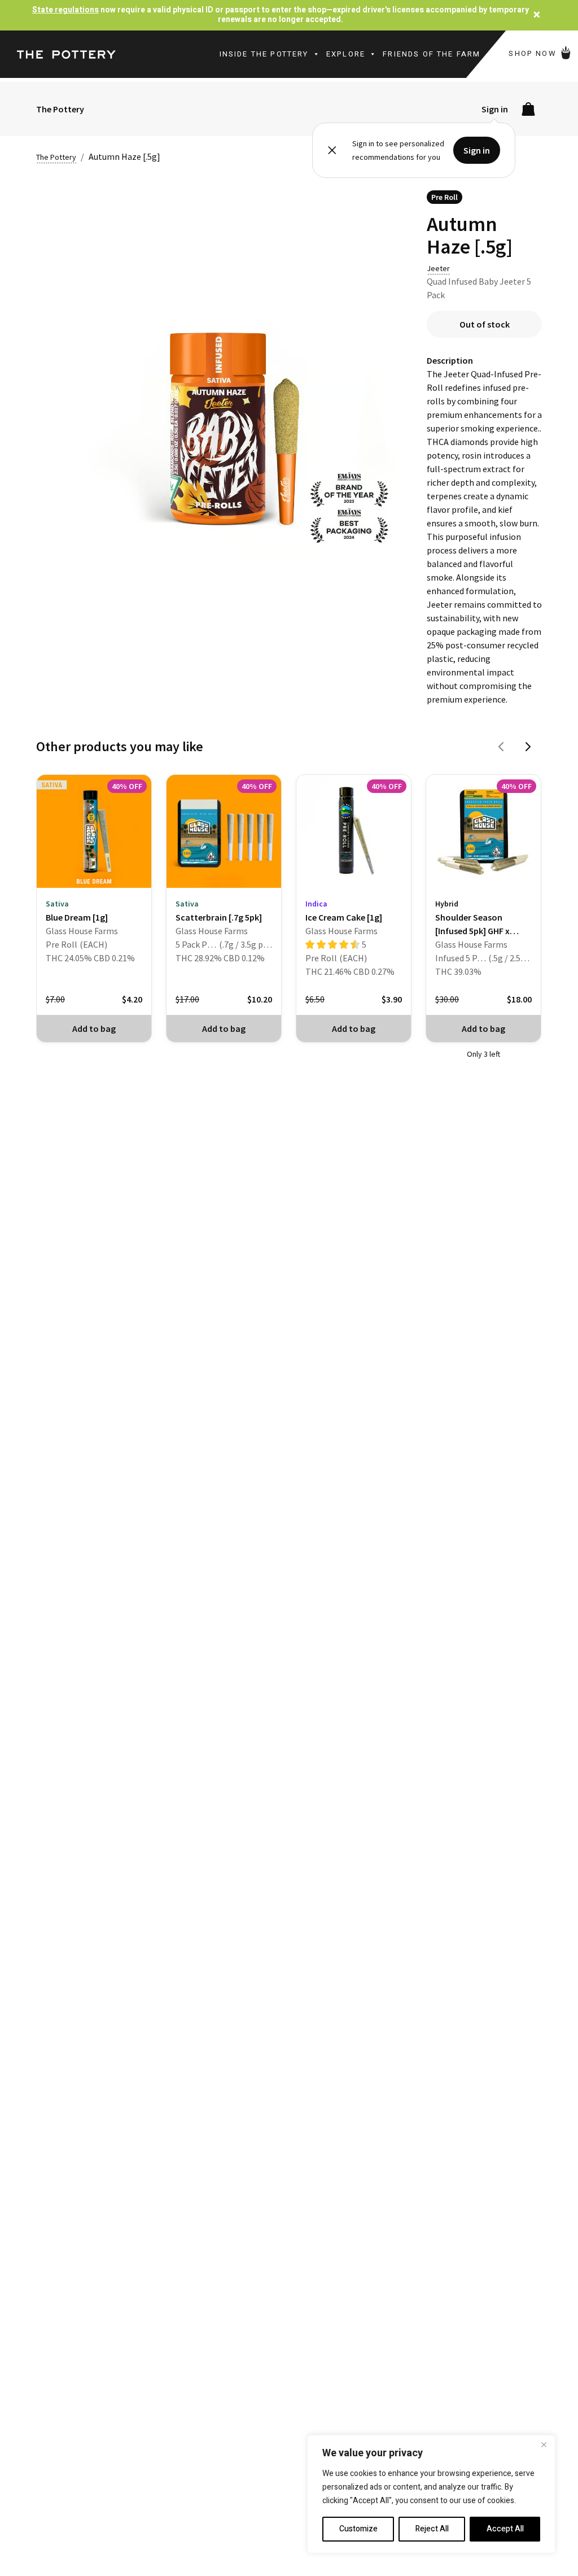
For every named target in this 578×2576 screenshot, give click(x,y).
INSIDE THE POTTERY (264, 54)
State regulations (65, 10)
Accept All (505, 2529)
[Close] (544, 2444)
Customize (358, 2529)
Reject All (432, 2529)
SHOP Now (534, 53)
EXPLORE (346, 54)
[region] (431, 2494)
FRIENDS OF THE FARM (432, 54)
